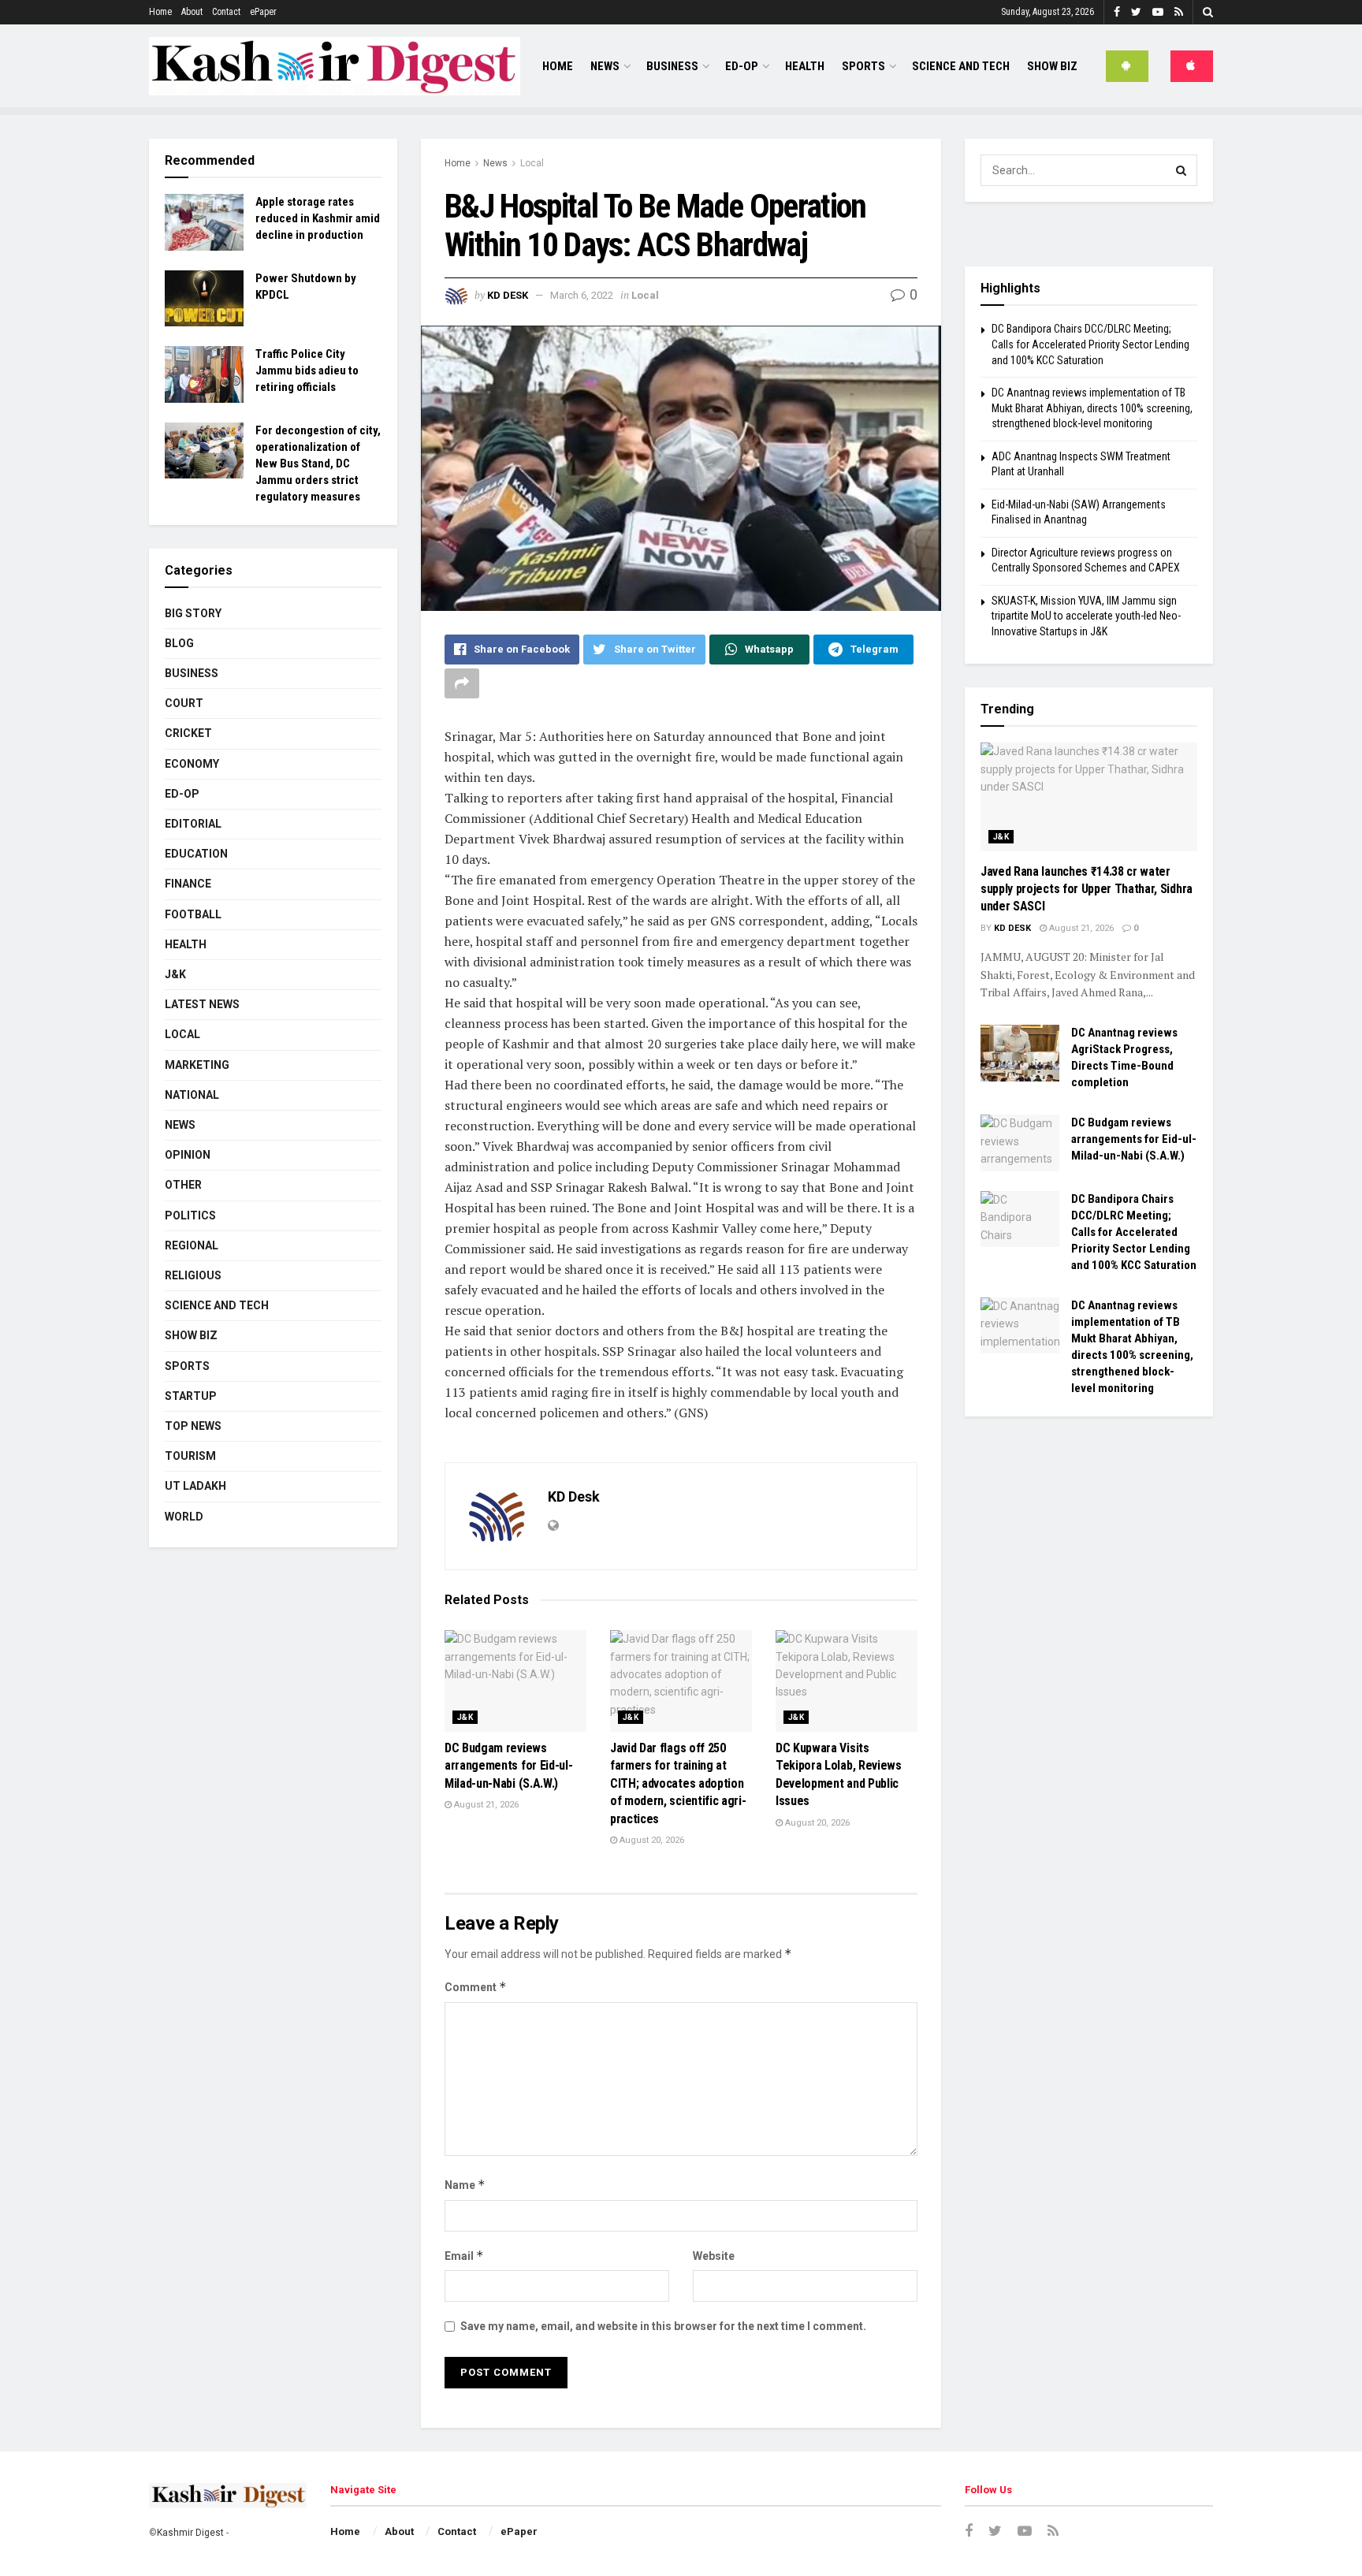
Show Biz (1052, 66)
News (605, 66)
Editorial (193, 824)
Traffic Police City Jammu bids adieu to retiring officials (307, 370)
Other (183, 1185)
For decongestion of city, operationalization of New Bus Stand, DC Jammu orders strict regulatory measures (318, 463)
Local (532, 163)
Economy (192, 764)
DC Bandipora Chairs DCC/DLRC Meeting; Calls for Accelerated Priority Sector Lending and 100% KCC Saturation (1090, 344)
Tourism (190, 1456)
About (192, 12)
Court (184, 703)
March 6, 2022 (582, 295)
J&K (465, 1717)
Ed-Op (742, 66)
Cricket (188, 733)
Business (672, 66)
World (184, 1517)
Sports (863, 66)
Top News (193, 1426)
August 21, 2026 (485, 1805)
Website (714, 2256)
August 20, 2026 (651, 1840)
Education (196, 854)
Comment (476, 1987)
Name (465, 2185)
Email (464, 2256)
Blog (179, 643)
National (192, 1095)
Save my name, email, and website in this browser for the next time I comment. (663, 2326)
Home (160, 12)
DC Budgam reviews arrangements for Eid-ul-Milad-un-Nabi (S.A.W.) (508, 1766)
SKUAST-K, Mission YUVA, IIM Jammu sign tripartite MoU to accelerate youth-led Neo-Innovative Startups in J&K (1086, 616)
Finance (188, 884)
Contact (226, 12)
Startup (191, 1396)
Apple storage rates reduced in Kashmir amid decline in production (318, 218)
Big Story (193, 613)
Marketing (197, 1065)
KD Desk (508, 295)
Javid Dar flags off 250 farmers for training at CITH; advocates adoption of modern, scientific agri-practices (678, 1783)
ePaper (263, 12)
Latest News (202, 1004)
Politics (190, 1215)
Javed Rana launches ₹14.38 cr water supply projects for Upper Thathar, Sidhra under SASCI (1087, 889)
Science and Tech (217, 1305)
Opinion (188, 1155)
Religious (193, 1275)
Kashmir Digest (190, 2533)
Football (193, 914)
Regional (192, 1245)
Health (805, 66)
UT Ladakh (195, 1486)
